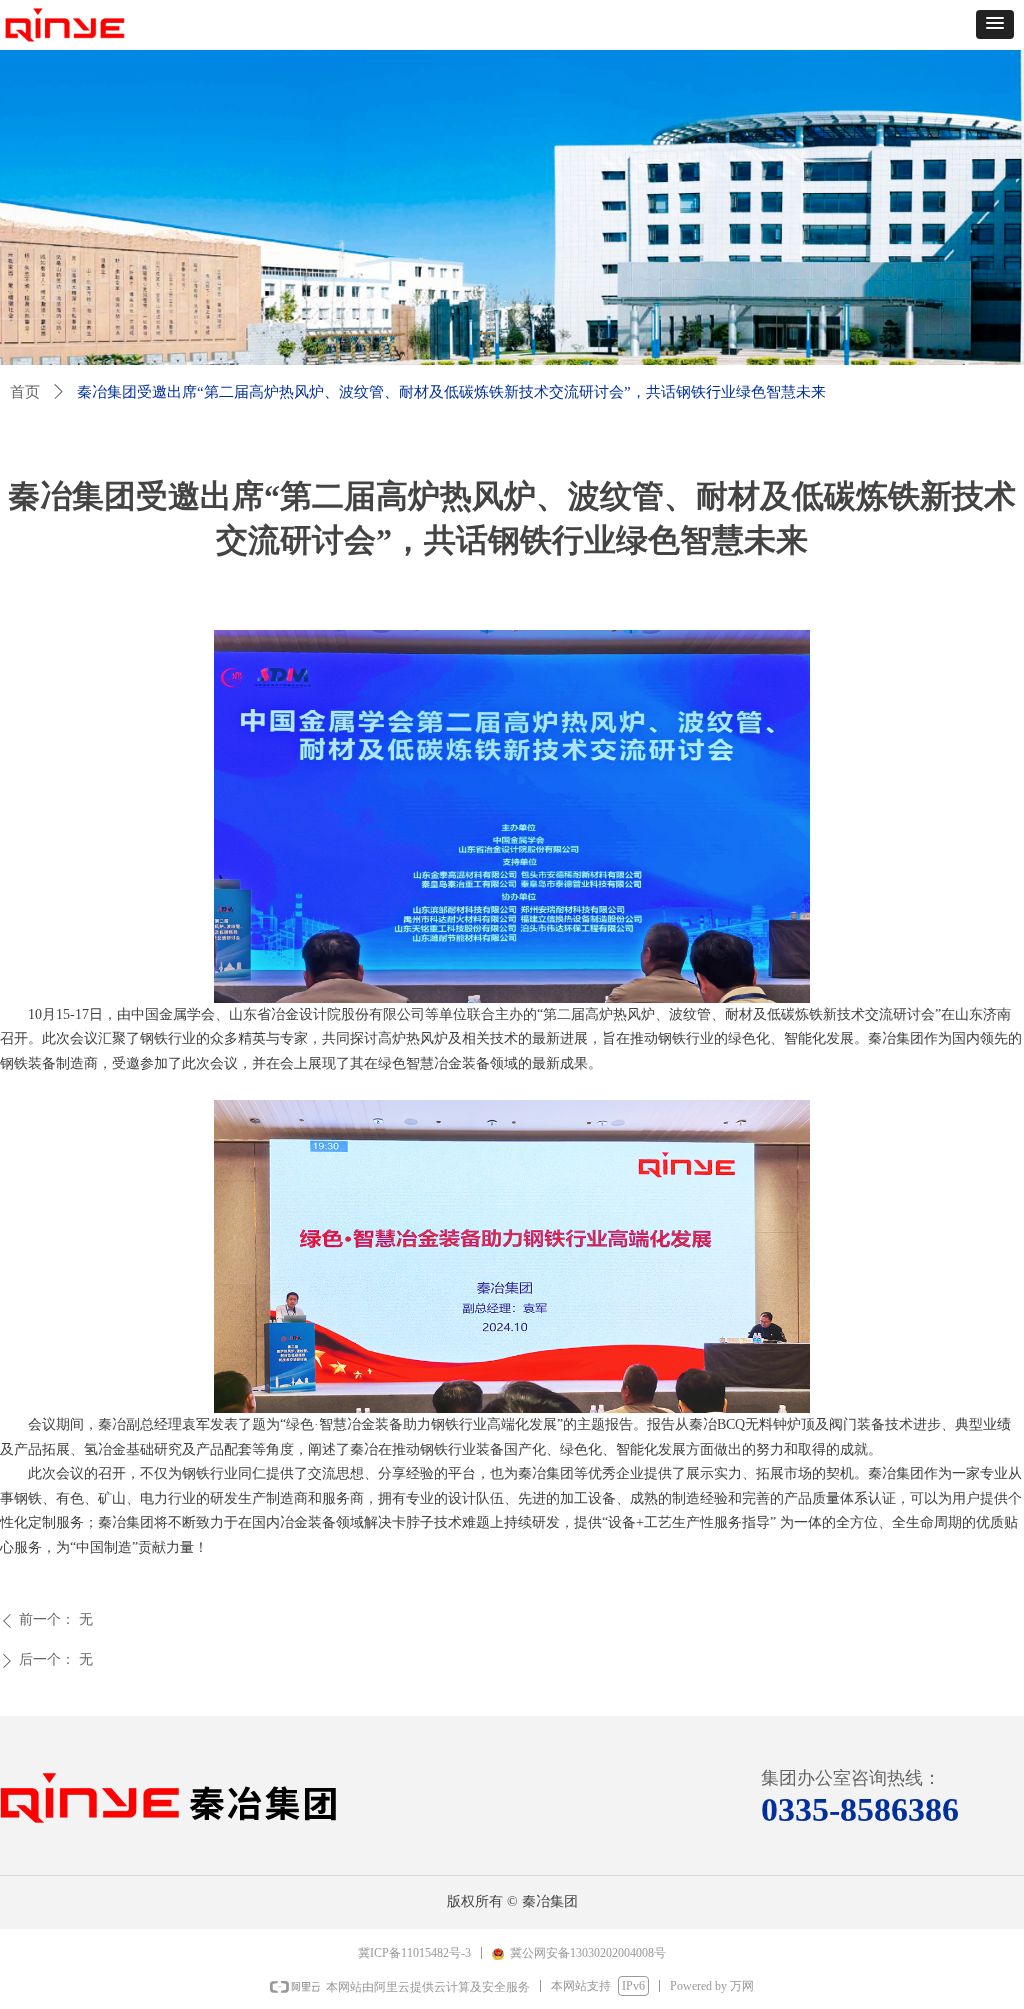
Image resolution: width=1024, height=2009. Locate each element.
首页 (25, 392)
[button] (995, 24)
